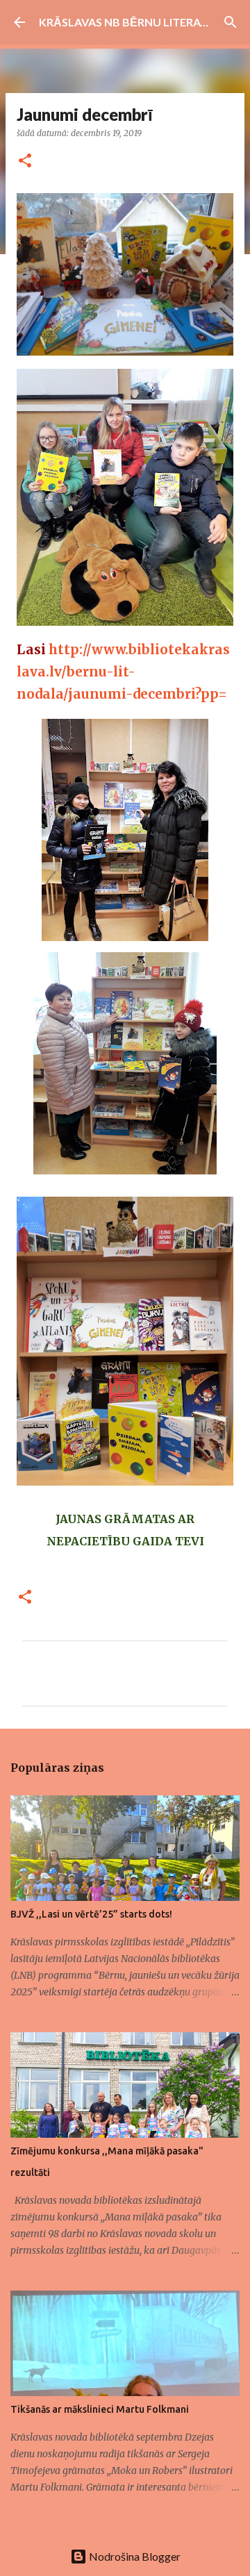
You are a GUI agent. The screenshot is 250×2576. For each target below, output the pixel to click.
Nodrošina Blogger (134, 2556)
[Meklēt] (231, 22)
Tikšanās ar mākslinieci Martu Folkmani (100, 2409)
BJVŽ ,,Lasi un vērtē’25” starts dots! (91, 1914)
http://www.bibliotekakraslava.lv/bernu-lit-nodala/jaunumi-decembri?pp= (123, 672)
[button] (25, 161)
